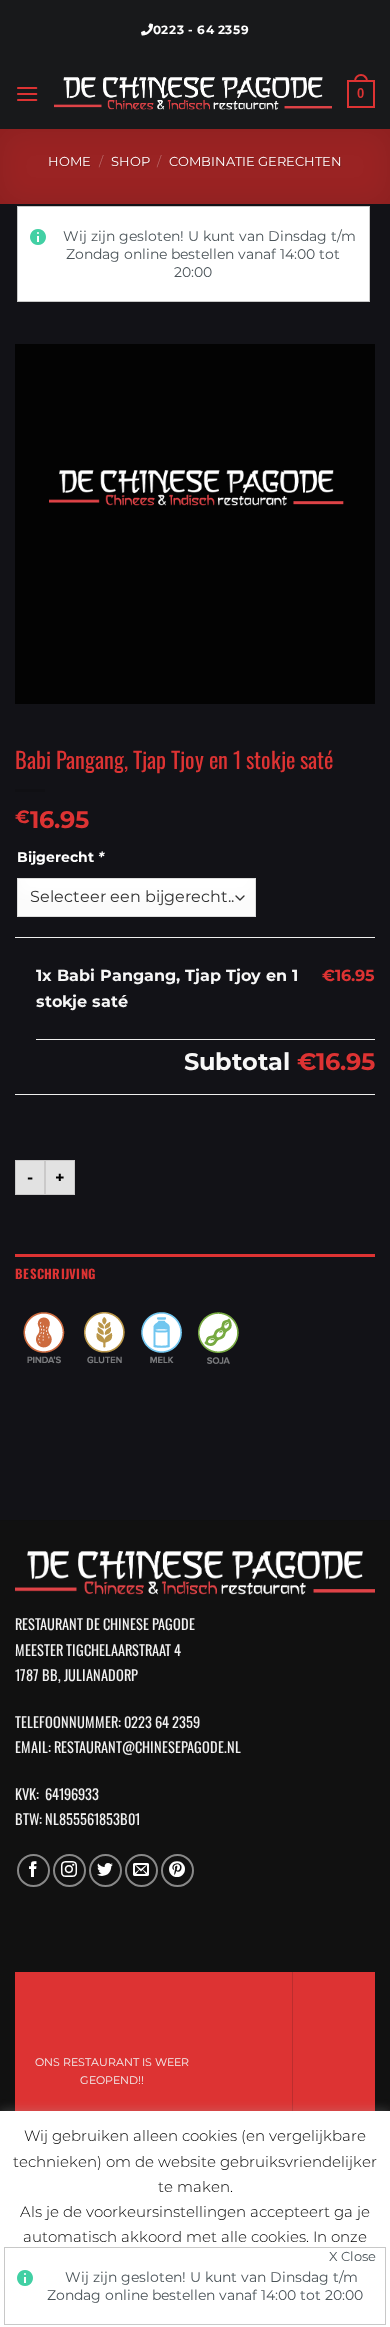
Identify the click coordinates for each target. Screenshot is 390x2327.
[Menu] (27, 93)
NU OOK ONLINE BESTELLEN (216, 2072)
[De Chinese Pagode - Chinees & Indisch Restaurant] (193, 94)
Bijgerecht (60, 857)
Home (69, 161)
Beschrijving (55, 1273)
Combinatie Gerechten (255, 161)
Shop (130, 161)
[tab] (195, 1274)
